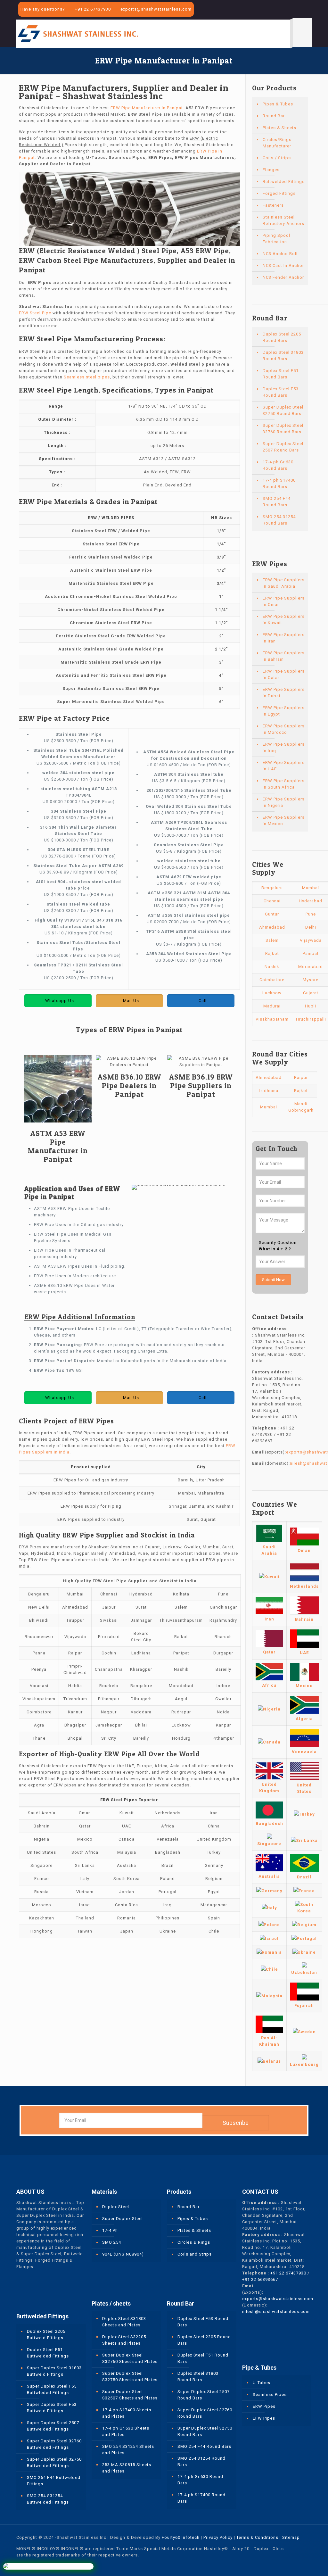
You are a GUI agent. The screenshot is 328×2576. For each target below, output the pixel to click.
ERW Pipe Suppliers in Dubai (284, 693)
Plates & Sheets (279, 128)
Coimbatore (272, 980)
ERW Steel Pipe (35, 313)
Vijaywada (311, 940)
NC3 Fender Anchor (283, 277)
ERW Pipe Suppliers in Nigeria (284, 802)
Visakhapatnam (272, 1019)
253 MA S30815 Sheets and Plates (127, 2468)
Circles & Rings (194, 2242)
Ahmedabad (272, 927)
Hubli (311, 1006)
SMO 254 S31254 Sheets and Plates (128, 2450)
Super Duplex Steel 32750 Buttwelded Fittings (54, 2462)
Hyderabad (311, 901)
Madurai (272, 1006)
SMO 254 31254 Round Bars (279, 520)
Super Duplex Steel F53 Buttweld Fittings (52, 2408)
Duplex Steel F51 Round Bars (281, 374)
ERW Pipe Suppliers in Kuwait (284, 620)
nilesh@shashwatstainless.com (276, 2311)
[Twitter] (291, 10)
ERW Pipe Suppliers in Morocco (284, 729)
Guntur (272, 914)
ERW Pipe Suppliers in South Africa (284, 784)
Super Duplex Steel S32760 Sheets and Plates (130, 2358)
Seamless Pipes (270, 2394)
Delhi (311, 927)
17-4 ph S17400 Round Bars (279, 483)
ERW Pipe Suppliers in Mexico (284, 820)
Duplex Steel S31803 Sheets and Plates (124, 2322)
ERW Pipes (264, 2406)
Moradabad (311, 967)
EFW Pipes (264, 2418)
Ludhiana (269, 1091)
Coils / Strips (277, 158)
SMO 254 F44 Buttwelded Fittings (54, 2481)
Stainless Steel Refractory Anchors (283, 220)
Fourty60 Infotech (181, 2537)
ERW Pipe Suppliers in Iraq (284, 747)
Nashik (272, 967)
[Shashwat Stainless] (78, 33)
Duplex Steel (116, 2207)
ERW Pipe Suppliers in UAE (284, 766)
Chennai (272, 901)
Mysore (311, 980)
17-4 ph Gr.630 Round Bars (278, 465)
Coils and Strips (195, 2254)
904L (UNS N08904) (123, 2254)
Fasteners (273, 205)
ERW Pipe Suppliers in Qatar (284, 674)
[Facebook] (282, 10)
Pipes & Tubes (278, 104)
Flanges (271, 170)
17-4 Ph (110, 2230)
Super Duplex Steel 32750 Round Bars (283, 410)
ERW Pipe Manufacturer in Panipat (147, 108)
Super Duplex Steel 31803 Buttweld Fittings (54, 2371)
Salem (272, 940)
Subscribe (236, 2123)
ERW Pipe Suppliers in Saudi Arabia (284, 583)
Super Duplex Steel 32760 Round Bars (283, 429)
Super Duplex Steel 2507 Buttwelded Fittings (53, 2426)
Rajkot (272, 953)
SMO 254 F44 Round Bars (277, 502)
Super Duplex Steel (123, 2219)
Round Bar (274, 116)
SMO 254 (112, 2242)
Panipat (311, 953)
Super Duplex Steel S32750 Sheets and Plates (130, 2377)
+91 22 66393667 (260, 2279)
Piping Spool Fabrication (276, 239)
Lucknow (272, 993)
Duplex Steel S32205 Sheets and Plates (124, 2340)
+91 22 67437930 (93, 9)
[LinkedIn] (300, 10)
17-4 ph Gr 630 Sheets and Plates (126, 2431)
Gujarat (311, 993)
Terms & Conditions (257, 2537)
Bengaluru (272, 888)
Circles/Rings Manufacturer (277, 143)
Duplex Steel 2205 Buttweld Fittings (46, 2335)
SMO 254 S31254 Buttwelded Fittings (48, 2499)
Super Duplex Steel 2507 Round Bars (283, 447)
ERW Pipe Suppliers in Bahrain (284, 656)
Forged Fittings (279, 193)
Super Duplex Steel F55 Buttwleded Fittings (52, 2389)
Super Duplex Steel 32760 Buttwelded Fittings (54, 2444)
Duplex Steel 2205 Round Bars (282, 337)
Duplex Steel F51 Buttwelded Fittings (48, 2353)
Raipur (301, 1077)
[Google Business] (308, 10)
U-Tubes (262, 2383)
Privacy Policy (218, 2537)
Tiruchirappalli (311, 1019)
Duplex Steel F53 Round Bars (281, 392)
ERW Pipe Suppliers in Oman (284, 601)
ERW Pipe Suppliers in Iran (284, 638)
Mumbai (311, 888)
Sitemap (291, 2537)
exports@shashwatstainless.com (156, 9)
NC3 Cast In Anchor (283, 265)
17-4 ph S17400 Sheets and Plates (127, 2413)
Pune (311, 914)
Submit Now (273, 1280)
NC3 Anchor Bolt (280, 254)
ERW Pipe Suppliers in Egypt (284, 711)
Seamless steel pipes (87, 377)
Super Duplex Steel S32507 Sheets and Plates (130, 2395)
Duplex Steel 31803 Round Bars (283, 356)
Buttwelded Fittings (284, 182)
